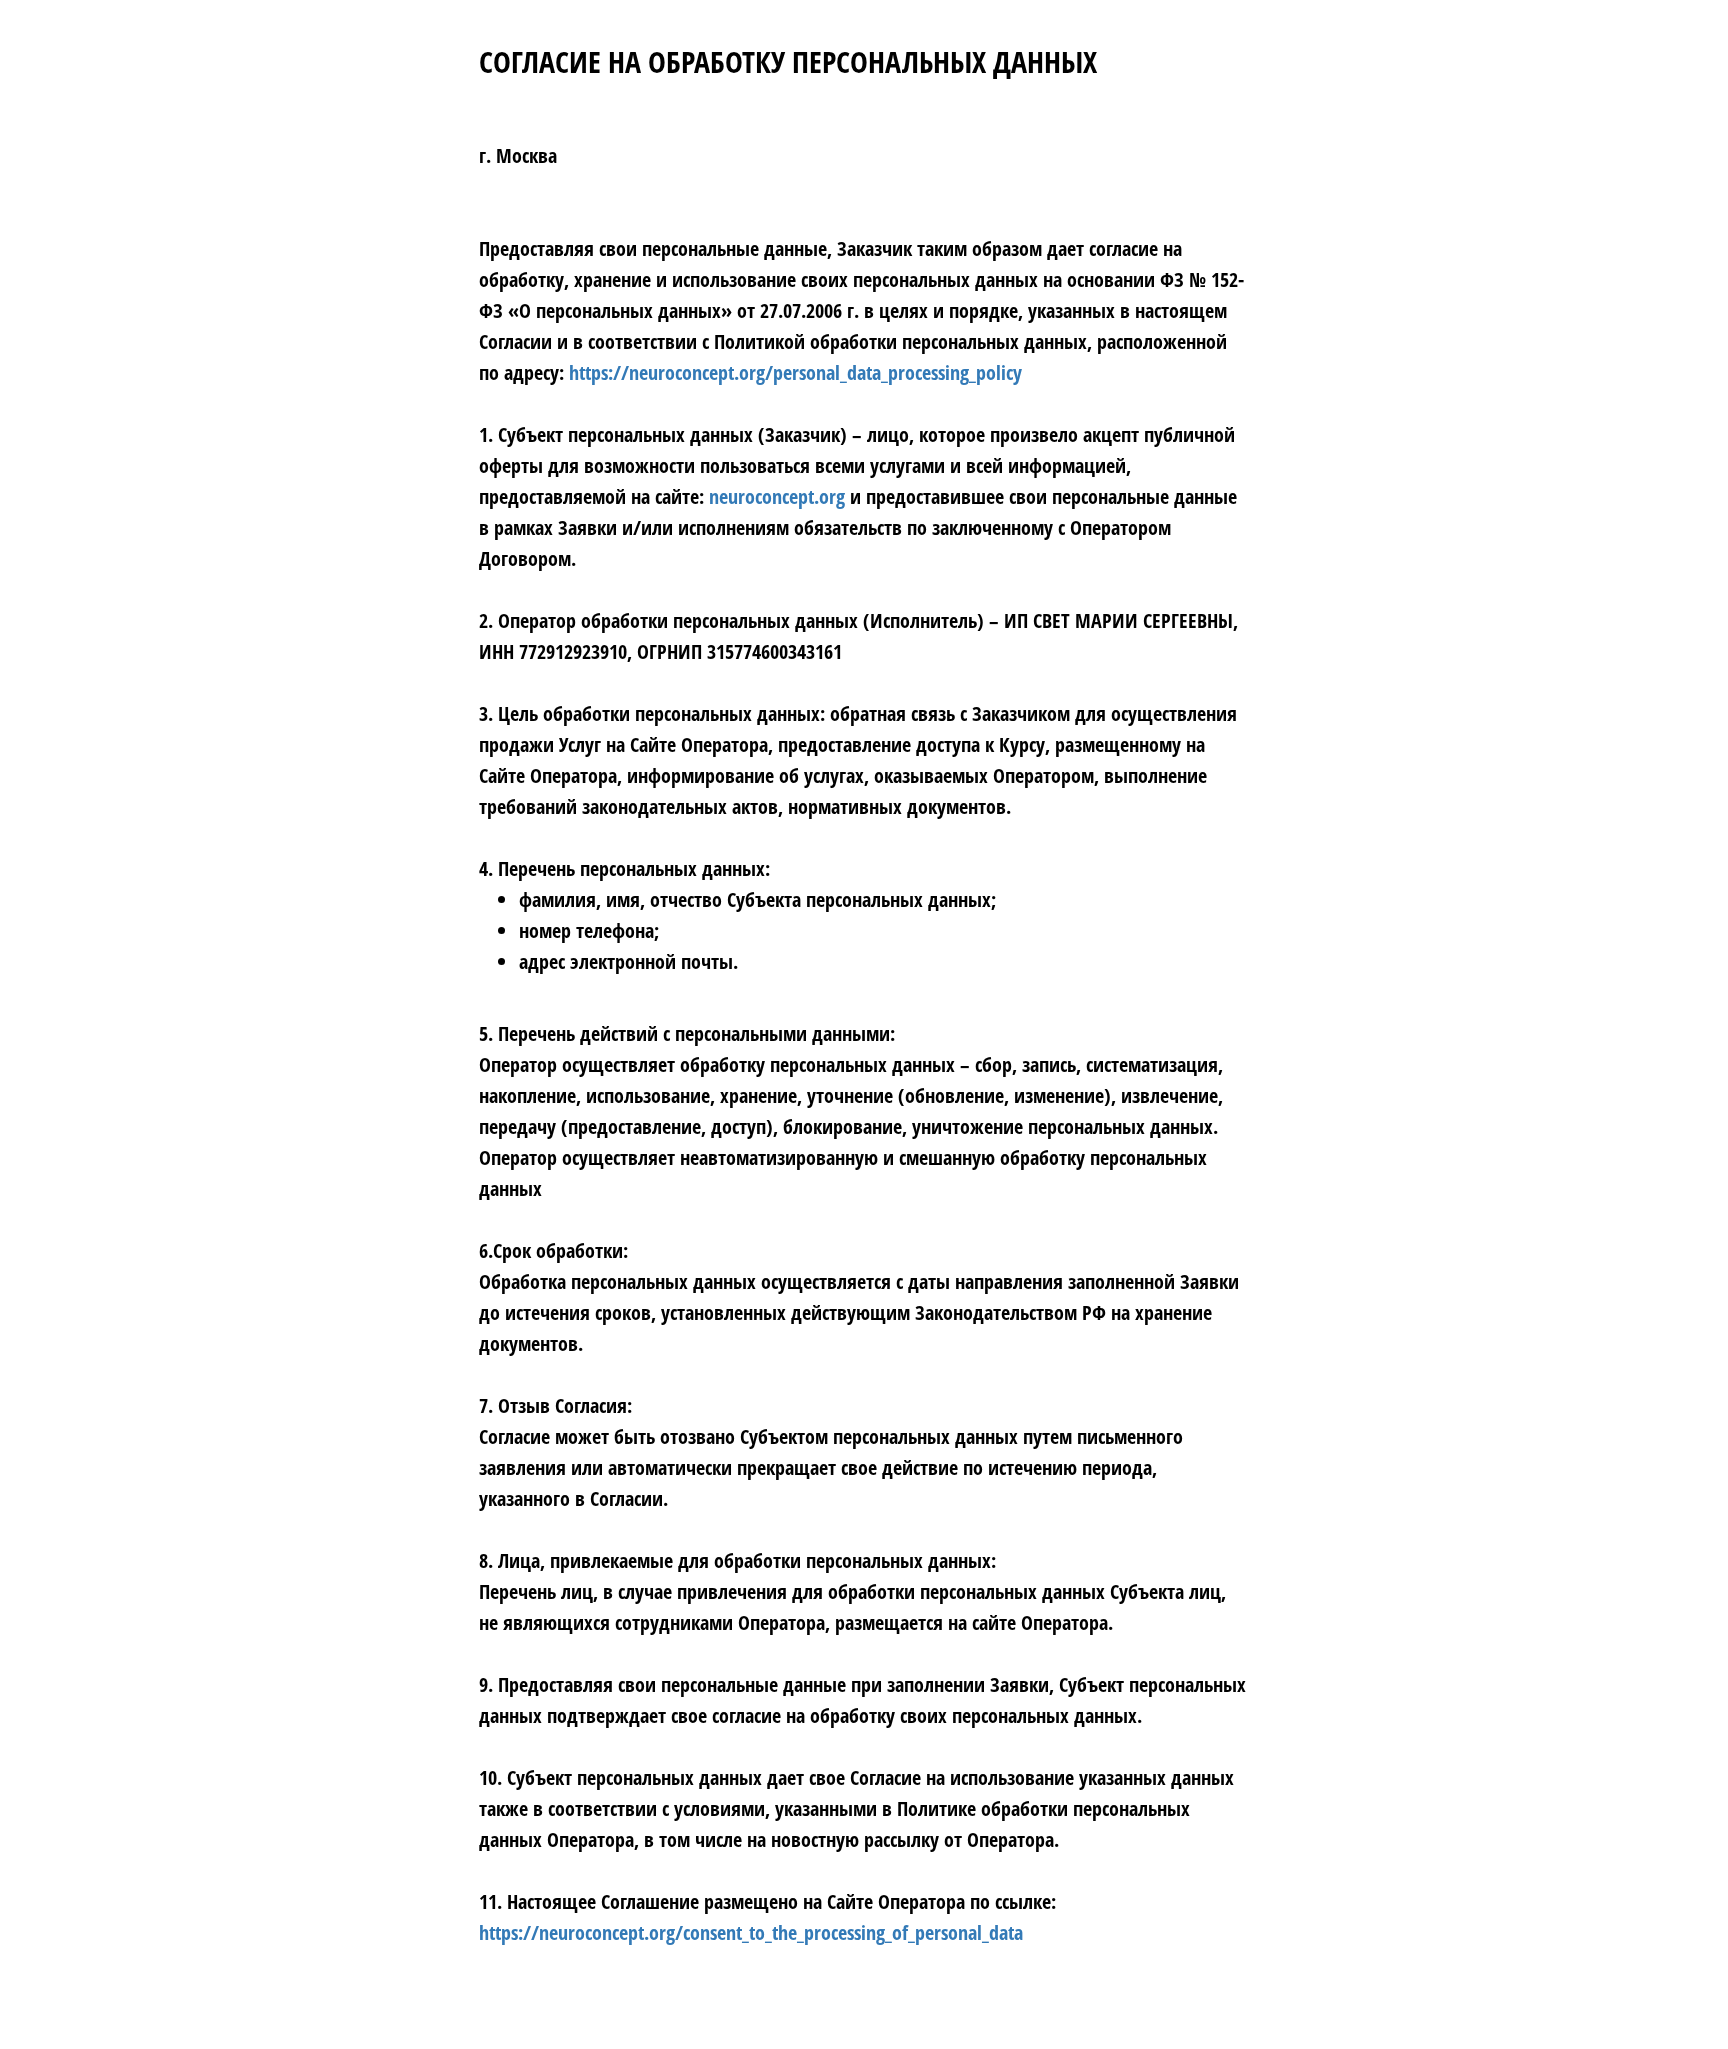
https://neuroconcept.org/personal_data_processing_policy (795, 372)
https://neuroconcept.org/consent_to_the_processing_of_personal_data (751, 1932)
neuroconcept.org (777, 496)
